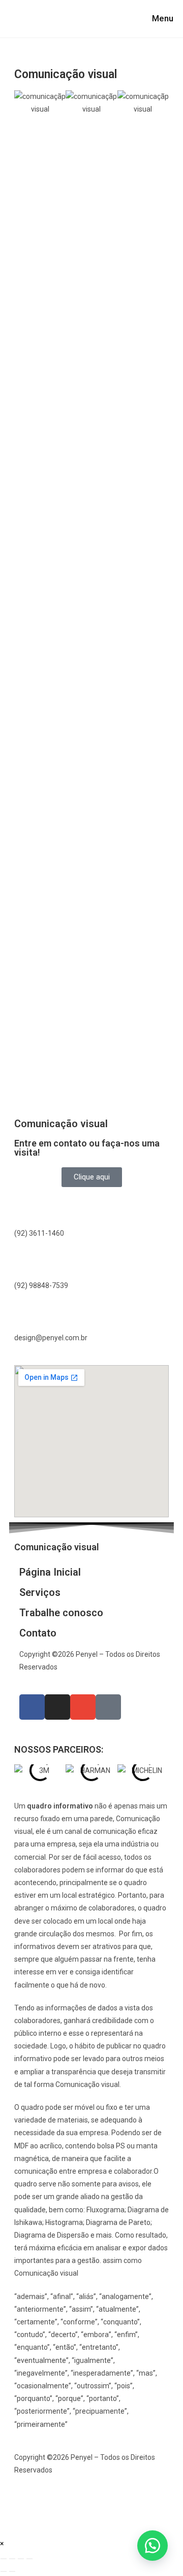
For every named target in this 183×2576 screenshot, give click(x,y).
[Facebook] (32, 1707)
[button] (152, 2546)
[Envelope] (83, 1707)
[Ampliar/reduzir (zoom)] (4, 2559)
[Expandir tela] (12, 2559)
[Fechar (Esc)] (29, 2559)
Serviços (40, 1592)
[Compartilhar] (21, 2559)
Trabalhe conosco (61, 1613)
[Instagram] (57, 1707)
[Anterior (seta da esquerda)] (4, 2571)
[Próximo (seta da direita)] (12, 2571)
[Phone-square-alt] (108, 1707)
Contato (38, 1633)
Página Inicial (50, 1572)
